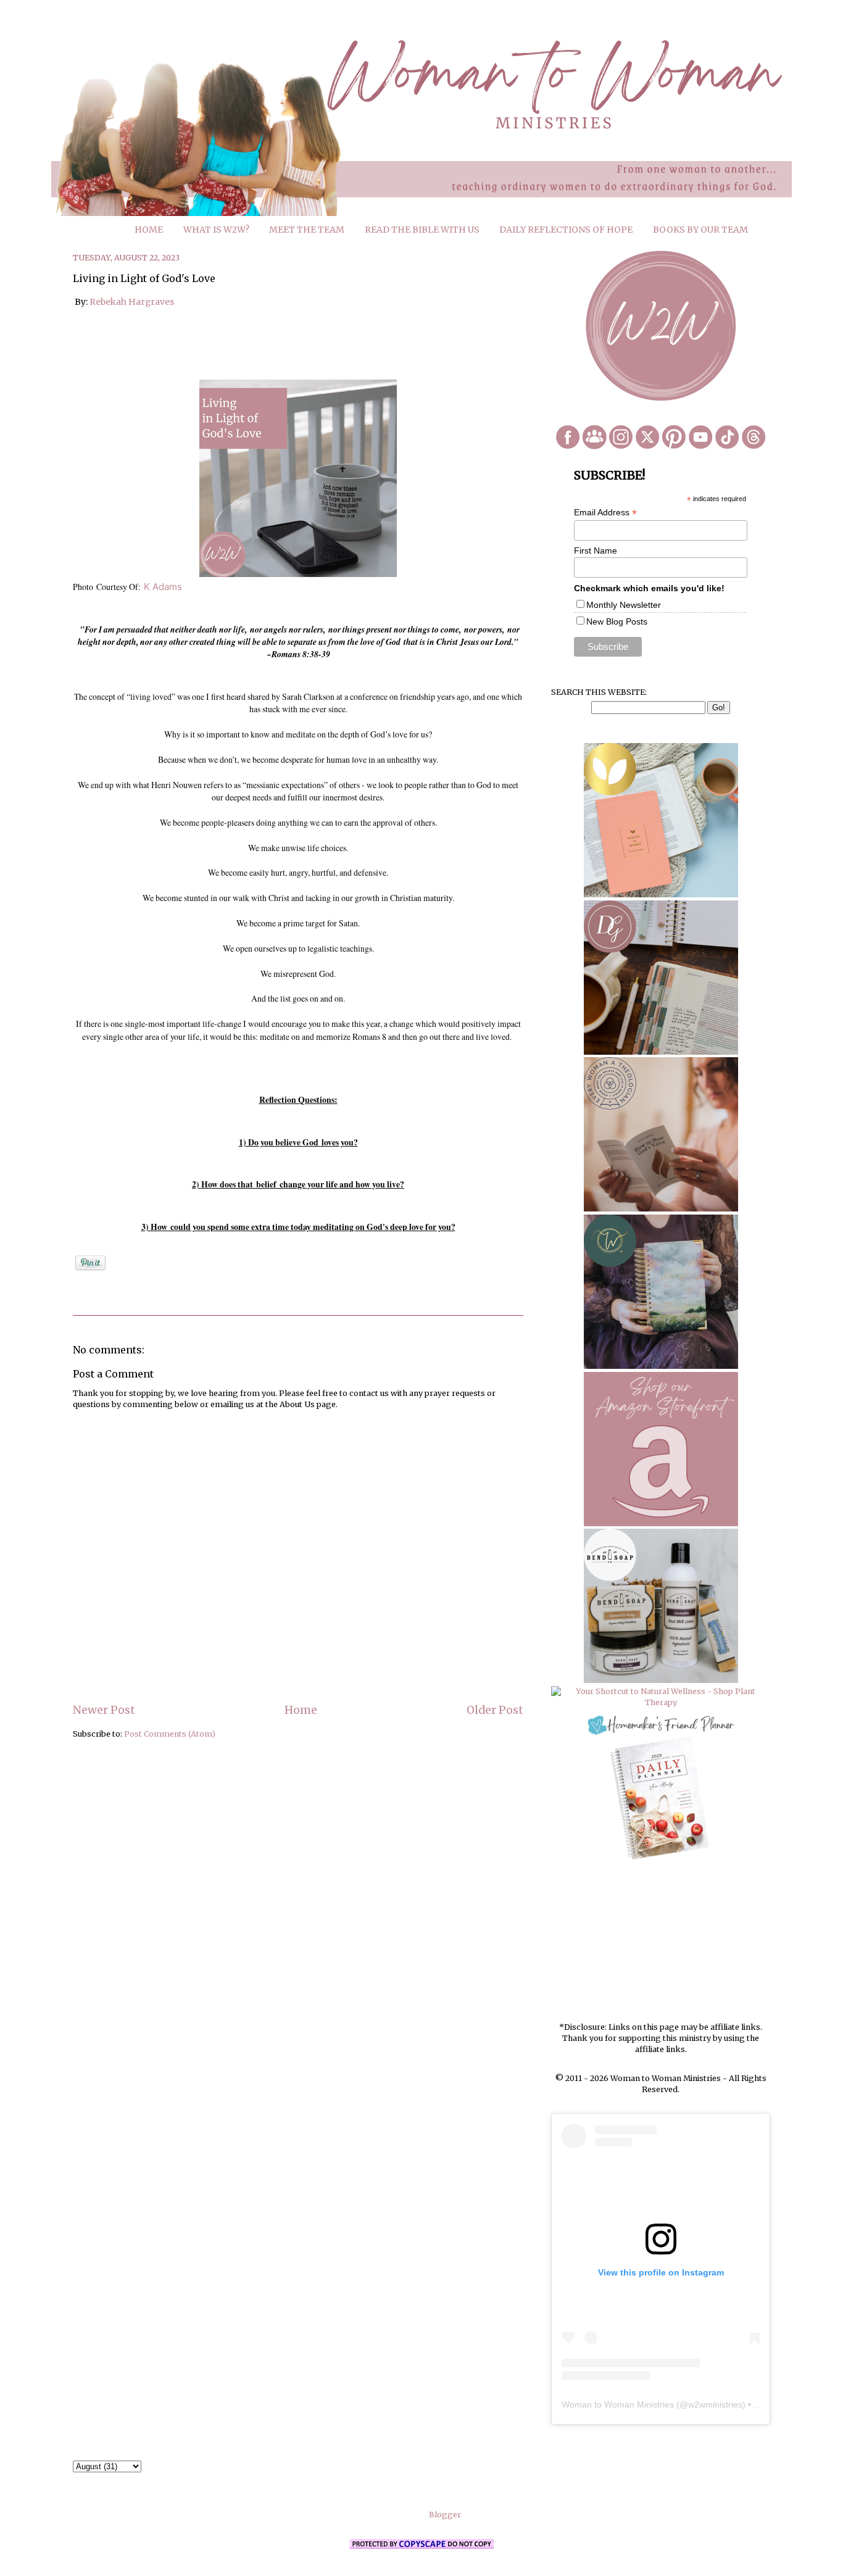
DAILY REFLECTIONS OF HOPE (566, 230)
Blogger (445, 2515)
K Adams (163, 587)
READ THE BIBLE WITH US (422, 230)
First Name (596, 551)
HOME (149, 230)
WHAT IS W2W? (216, 230)
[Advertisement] (661, 1942)
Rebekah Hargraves (132, 302)
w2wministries (715, 2404)
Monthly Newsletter (624, 605)
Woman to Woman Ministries (618, 2404)
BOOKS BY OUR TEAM (700, 230)
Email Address (605, 513)
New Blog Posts (617, 621)
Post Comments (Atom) (170, 1734)
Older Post (495, 1710)
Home (301, 1710)
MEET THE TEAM (307, 230)
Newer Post (104, 1710)
